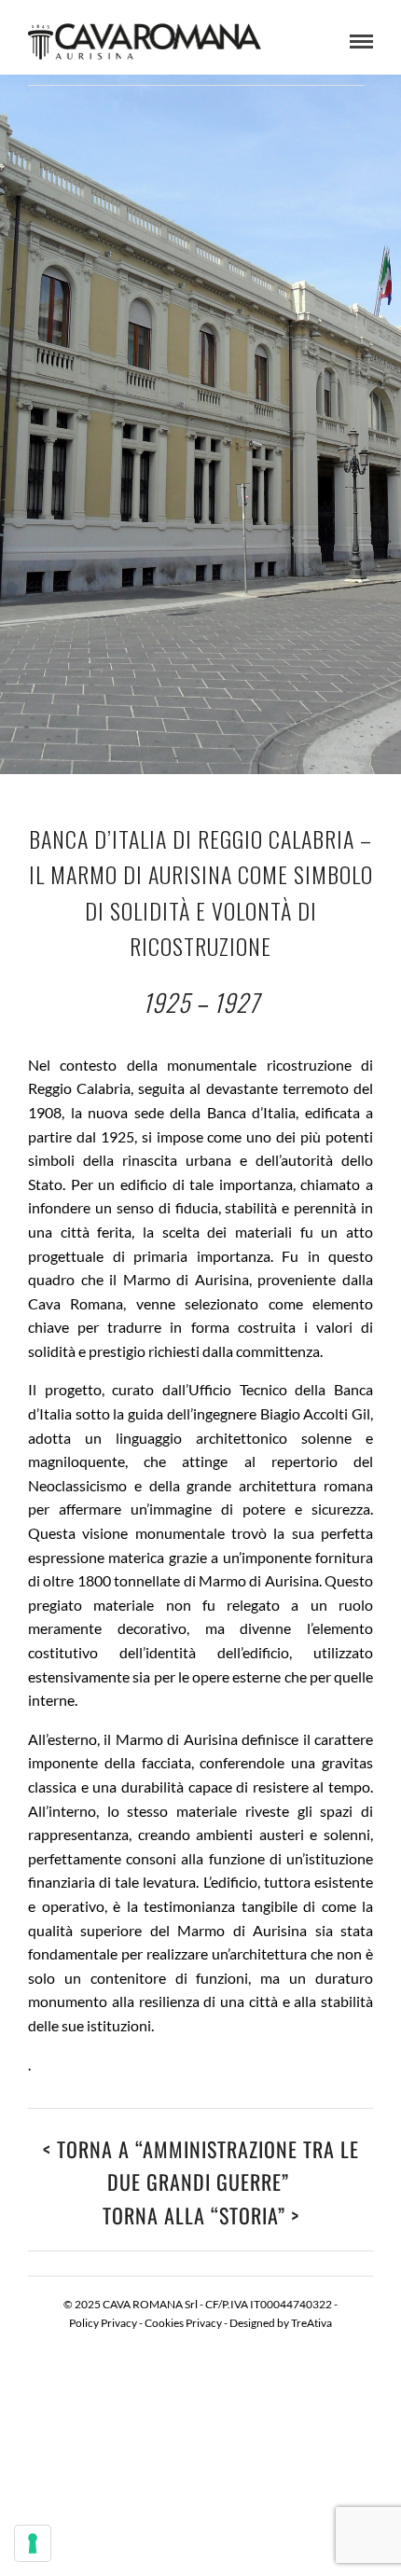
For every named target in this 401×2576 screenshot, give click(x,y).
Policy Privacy (103, 2323)
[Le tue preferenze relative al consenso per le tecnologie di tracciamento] (33, 2543)
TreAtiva (311, 2323)
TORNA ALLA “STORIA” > (201, 2215)
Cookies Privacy (183, 2323)
